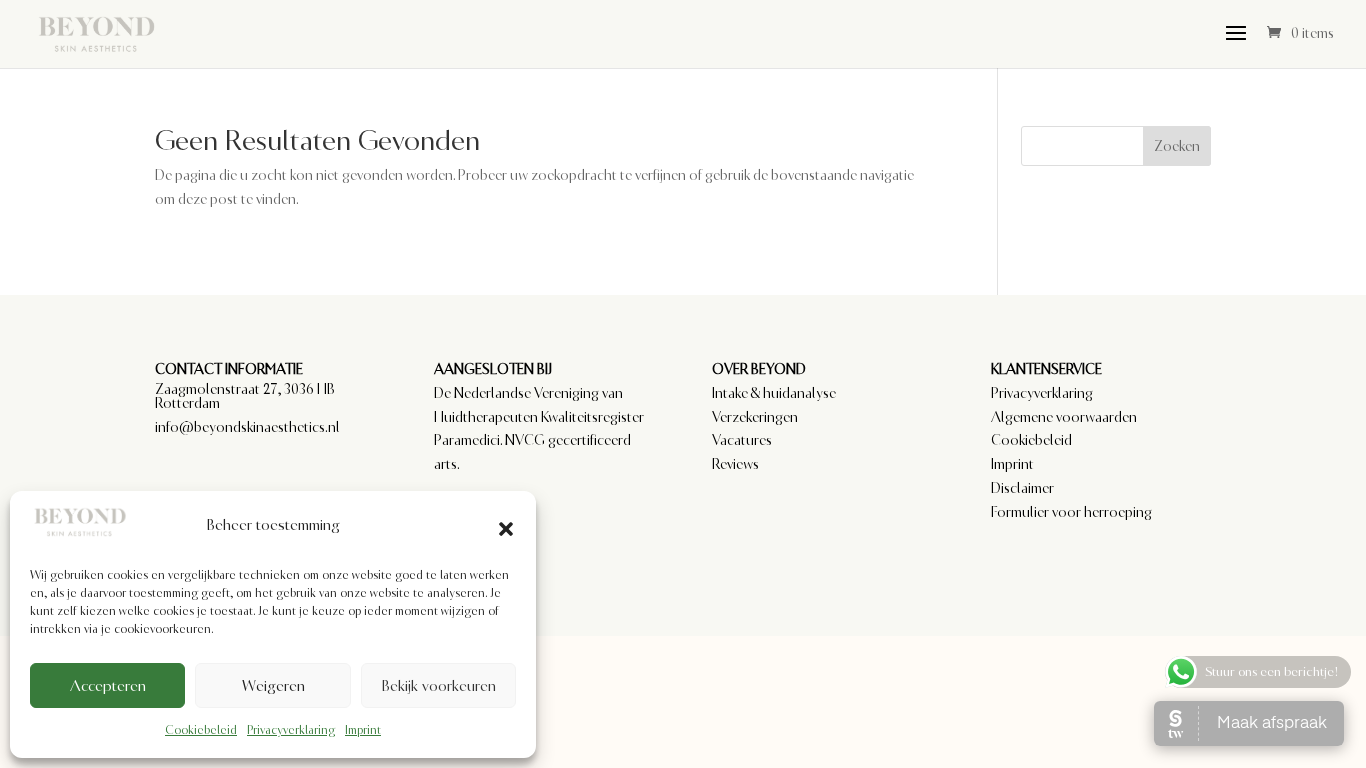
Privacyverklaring (291, 730)
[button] (506, 526)
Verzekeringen (755, 417)
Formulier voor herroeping (1071, 512)
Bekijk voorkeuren (438, 686)
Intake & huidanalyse (774, 393)
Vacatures (742, 440)
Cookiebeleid (201, 730)
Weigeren (273, 686)
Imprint (363, 730)
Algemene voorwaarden (1064, 417)
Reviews (735, 464)
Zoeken (1177, 146)
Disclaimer (1022, 488)
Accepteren (108, 686)
